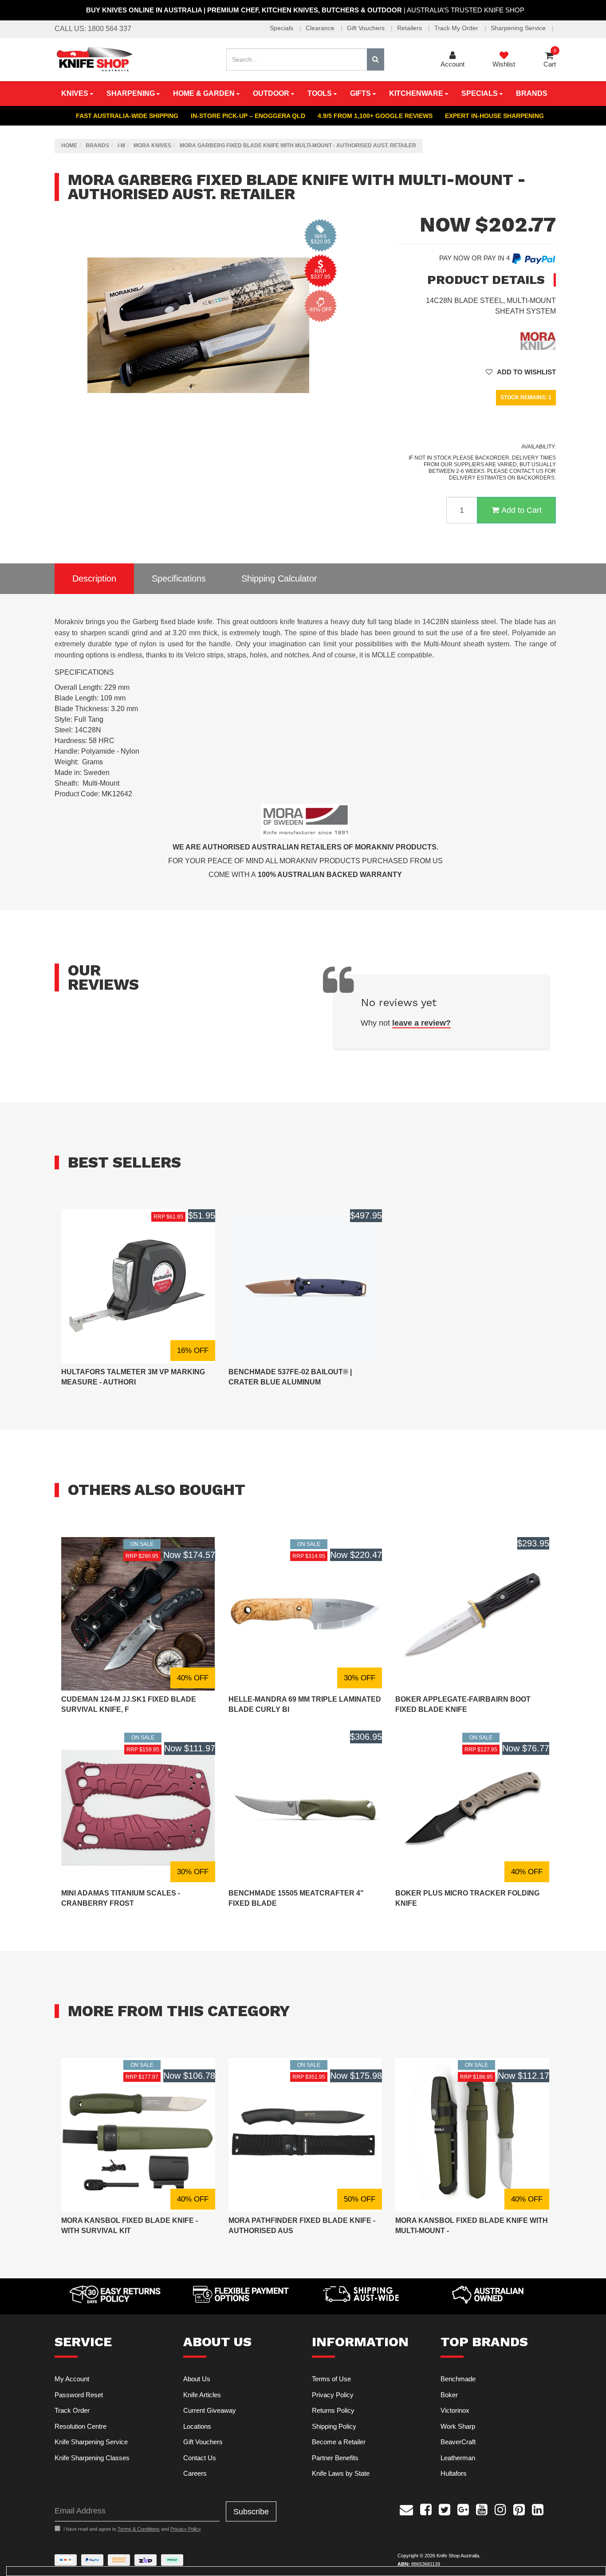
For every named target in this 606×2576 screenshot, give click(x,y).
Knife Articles (202, 2395)
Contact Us (200, 2458)
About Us (197, 2379)
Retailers (410, 28)
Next (333, 427)
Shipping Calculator (279, 578)
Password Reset (79, 2395)
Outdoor (272, 93)
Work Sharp (458, 2426)
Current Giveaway (210, 2410)
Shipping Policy (334, 2426)
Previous (324, 427)
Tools (321, 93)
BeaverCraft (458, 2442)
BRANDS (532, 93)
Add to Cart (521, 510)
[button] (521, 372)
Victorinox (455, 2410)
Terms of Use (331, 2379)
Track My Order (457, 28)
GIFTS (361, 93)
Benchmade (458, 2379)
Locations (197, 2426)
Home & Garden (205, 93)
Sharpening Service (519, 28)
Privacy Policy (333, 2395)
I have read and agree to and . (133, 2529)
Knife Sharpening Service (91, 2442)
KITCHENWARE (417, 93)
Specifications (179, 578)
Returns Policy (333, 2410)
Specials (282, 28)
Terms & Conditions (139, 2529)
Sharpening (132, 93)
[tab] (94, 579)
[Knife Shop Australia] (94, 59)
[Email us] (406, 2509)
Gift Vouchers (367, 28)
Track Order (72, 2410)
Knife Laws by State (341, 2473)
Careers (195, 2473)
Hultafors (454, 2473)
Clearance (321, 28)
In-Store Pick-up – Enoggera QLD (248, 116)
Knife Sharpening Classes (92, 2458)
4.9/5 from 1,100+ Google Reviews (375, 116)
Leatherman (458, 2458)
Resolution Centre (81, 2426)
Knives (76, 93)
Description (94, 578)
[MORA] (538, 340)
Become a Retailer (339, 2442)
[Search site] (376, 59)
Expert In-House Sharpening (494, 116)
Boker (449, 2395)
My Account (72, 2379)
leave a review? (421, 1023)
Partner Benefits (335, 2458)
